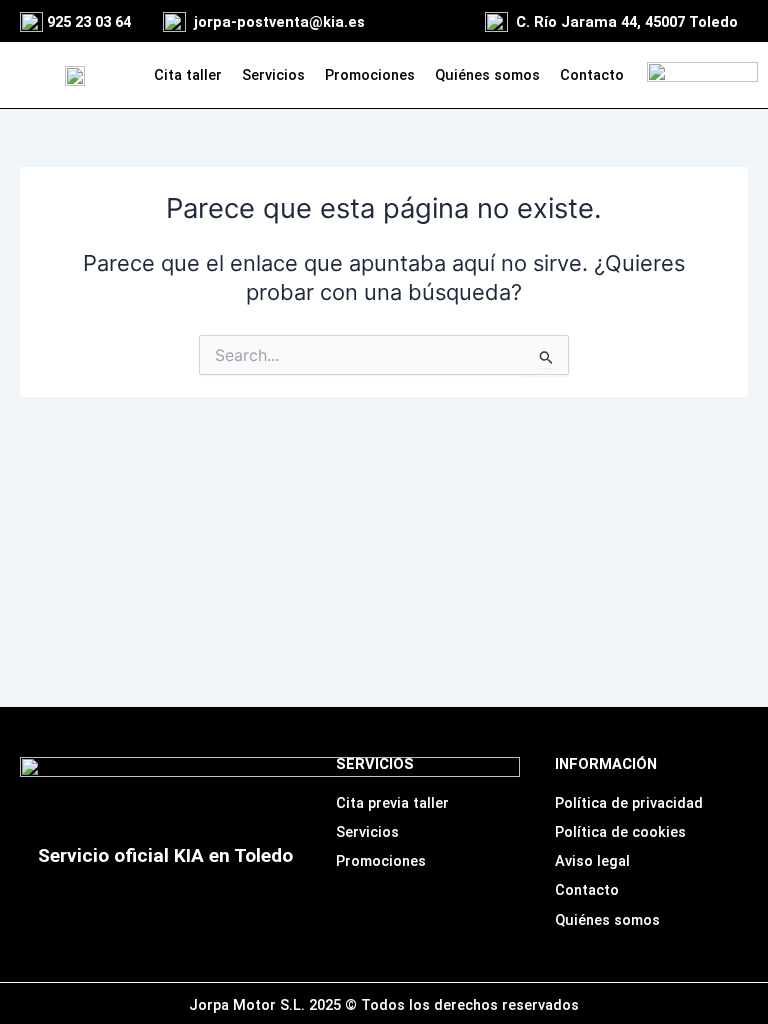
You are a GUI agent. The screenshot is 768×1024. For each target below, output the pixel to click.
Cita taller (188, 75)
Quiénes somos (487, 75)
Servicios (273, 75)
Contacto (592, 75)
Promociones (370, 75)
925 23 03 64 (89, 22)
